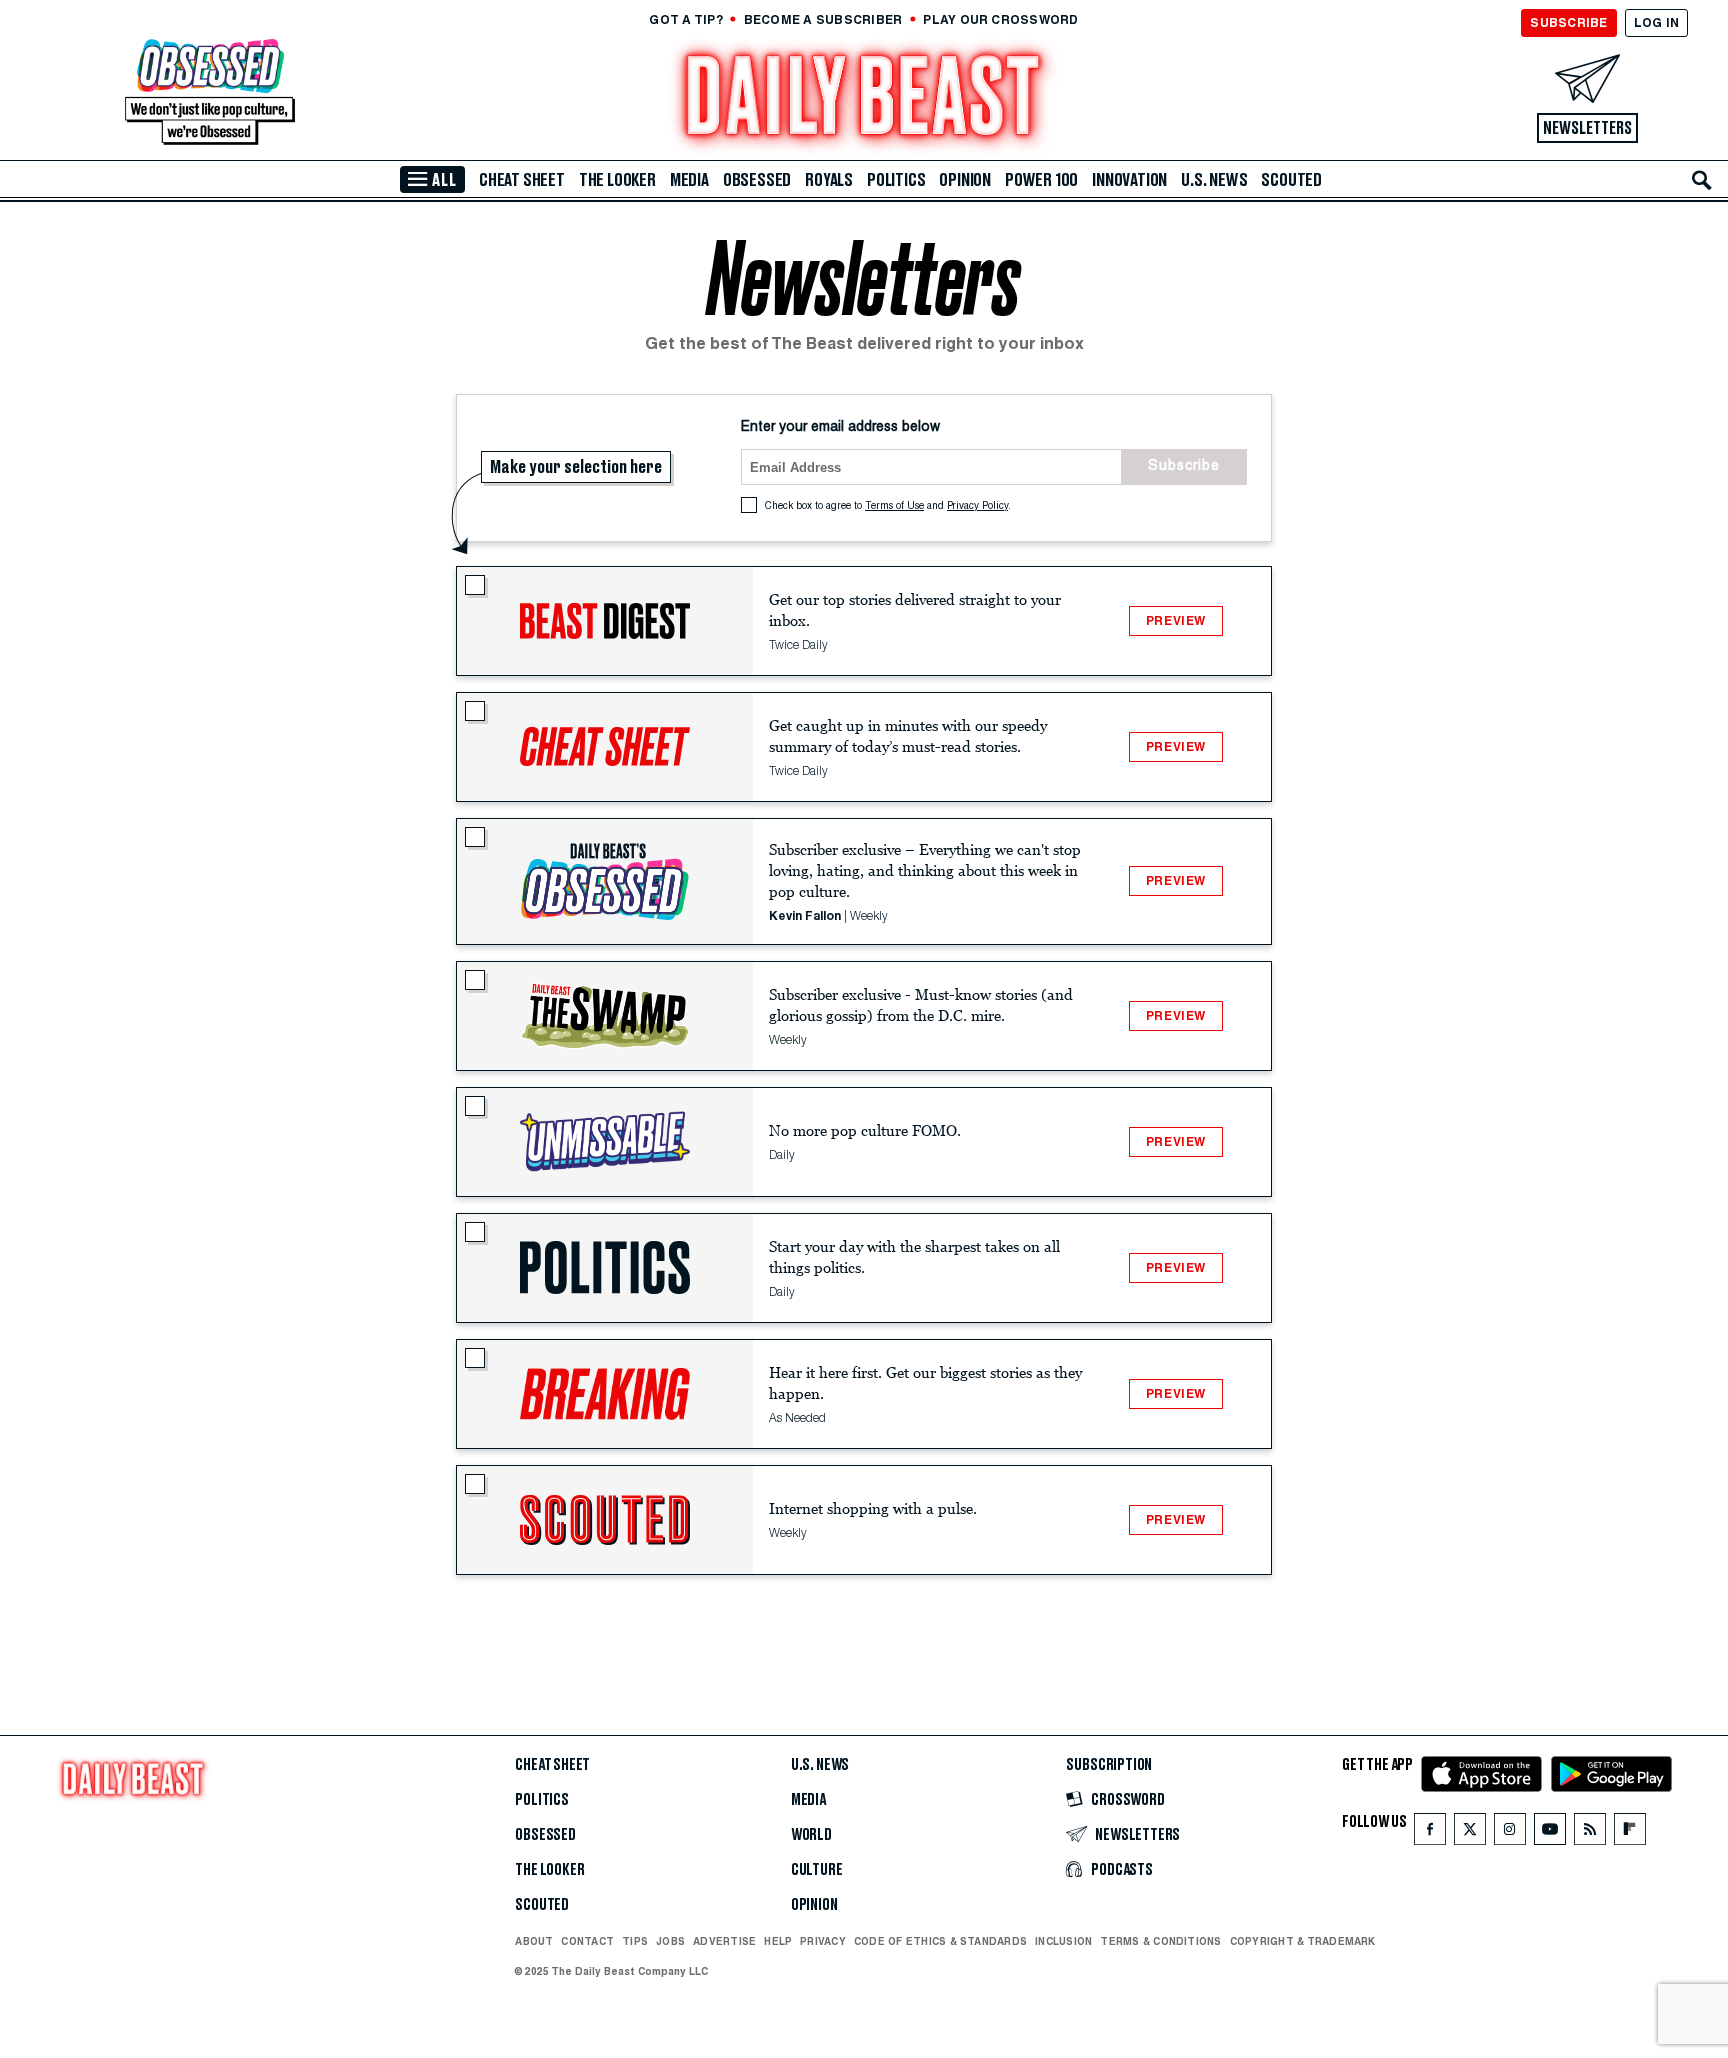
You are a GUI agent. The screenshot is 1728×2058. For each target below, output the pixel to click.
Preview (1176, 620)
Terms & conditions (1160, 1941)
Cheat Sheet (522, 180)
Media (689, 180)
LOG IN (1656, 22)
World (811, 1835)
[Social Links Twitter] (1470, 1833)
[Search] (1702, 180)
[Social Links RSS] (1590, 1833)
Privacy (823, 1941)
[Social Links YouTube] (1550, 1833)
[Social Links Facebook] (1430, 1833)
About (534, 1941)
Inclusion (1063, 1941)
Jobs (670, 1941)
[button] (605, 621)
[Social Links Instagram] (1510, 1833)
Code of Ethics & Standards (940, 1941)
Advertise (724, 1941)
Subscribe (1184, 467)
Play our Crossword (1000, 19)
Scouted (1291, 180)
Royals (829, 180)
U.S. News (1214, 180)
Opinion (965, 180)
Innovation (1129, 180)
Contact (587, 1941)
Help (778, 1941)
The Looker (617, 180)
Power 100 (1041, 180)
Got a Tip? (685, 19)
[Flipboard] (1629, 1833)
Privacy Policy (977, 507)
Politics (896, 180)
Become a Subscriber (823, 19)
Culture (817, 1870)
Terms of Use (894, 507)
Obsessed (757, 180)
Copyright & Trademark (1303, 1941)
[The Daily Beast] (864, 99)
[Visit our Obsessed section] (210, 93)
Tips (635, 1941)
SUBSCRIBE (1568, 22)
